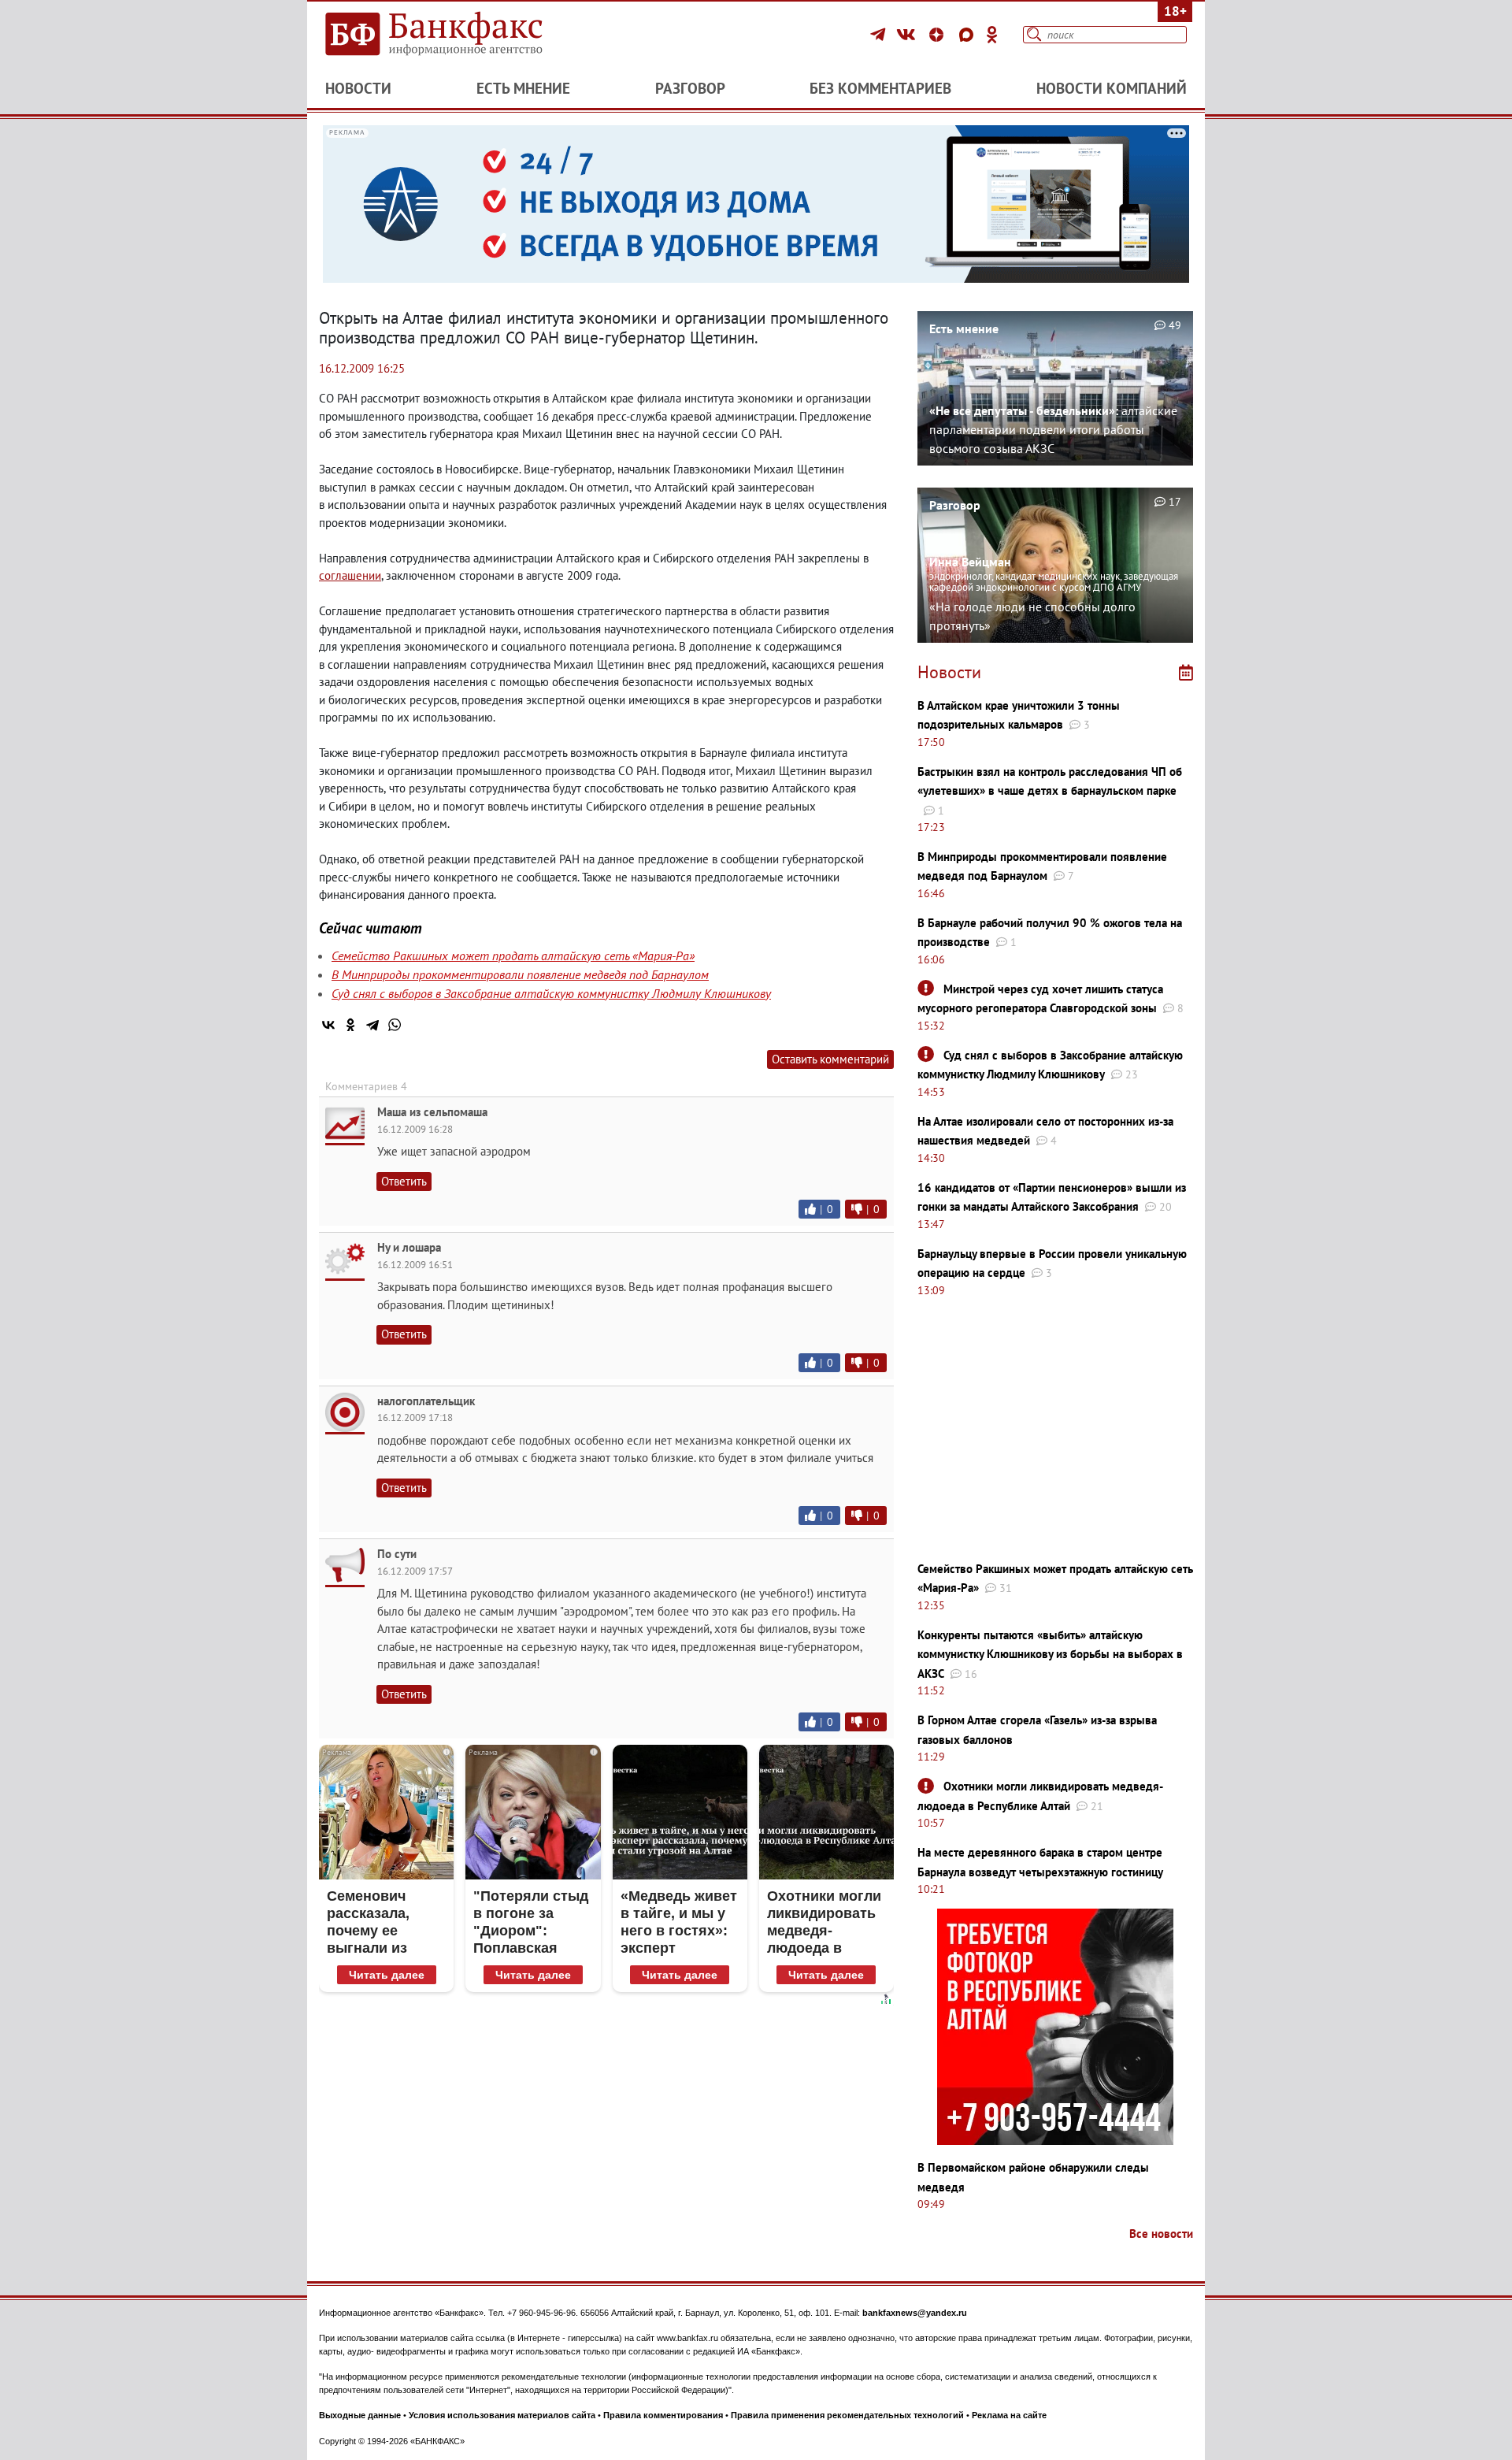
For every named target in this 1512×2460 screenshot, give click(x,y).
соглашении (350, 575)
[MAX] (969, 35)
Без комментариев (880, 88)
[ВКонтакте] (908, 35)
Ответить (404, 1181)
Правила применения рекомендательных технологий (847, 2415)
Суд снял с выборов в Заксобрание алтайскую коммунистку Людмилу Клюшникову (551, 993)
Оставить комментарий (830, 1059)
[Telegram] (880, 35)
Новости (358, 88)
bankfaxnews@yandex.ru (915, 2313)
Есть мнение (523, 88)
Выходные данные (360, 2415)
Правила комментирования (663, 2415)
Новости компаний (1112, 88)
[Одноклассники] (992, 35)
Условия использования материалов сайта (502, 2415)
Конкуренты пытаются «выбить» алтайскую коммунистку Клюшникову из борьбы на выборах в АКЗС (1050, 1654)
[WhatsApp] (395, 1025)
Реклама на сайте (1009, 2415)
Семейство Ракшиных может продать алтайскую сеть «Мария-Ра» (513, 955)
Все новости (1161, 2234)
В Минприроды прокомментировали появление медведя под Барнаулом (520, 974)
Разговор (690, 88)
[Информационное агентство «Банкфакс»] (457, 35)
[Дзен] (939, 35)
